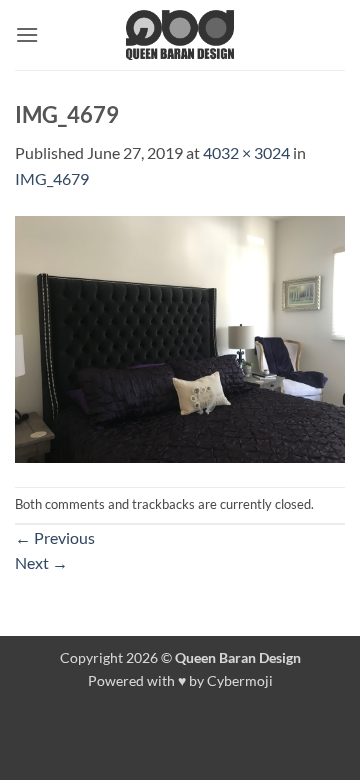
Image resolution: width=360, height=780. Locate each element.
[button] (27, 34)
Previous (55, 537)
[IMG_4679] (180, 336)
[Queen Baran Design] (180, 35)
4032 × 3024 (246, 152)
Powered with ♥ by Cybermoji (180, 680)
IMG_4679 (52, 178)
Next (41, 562)
